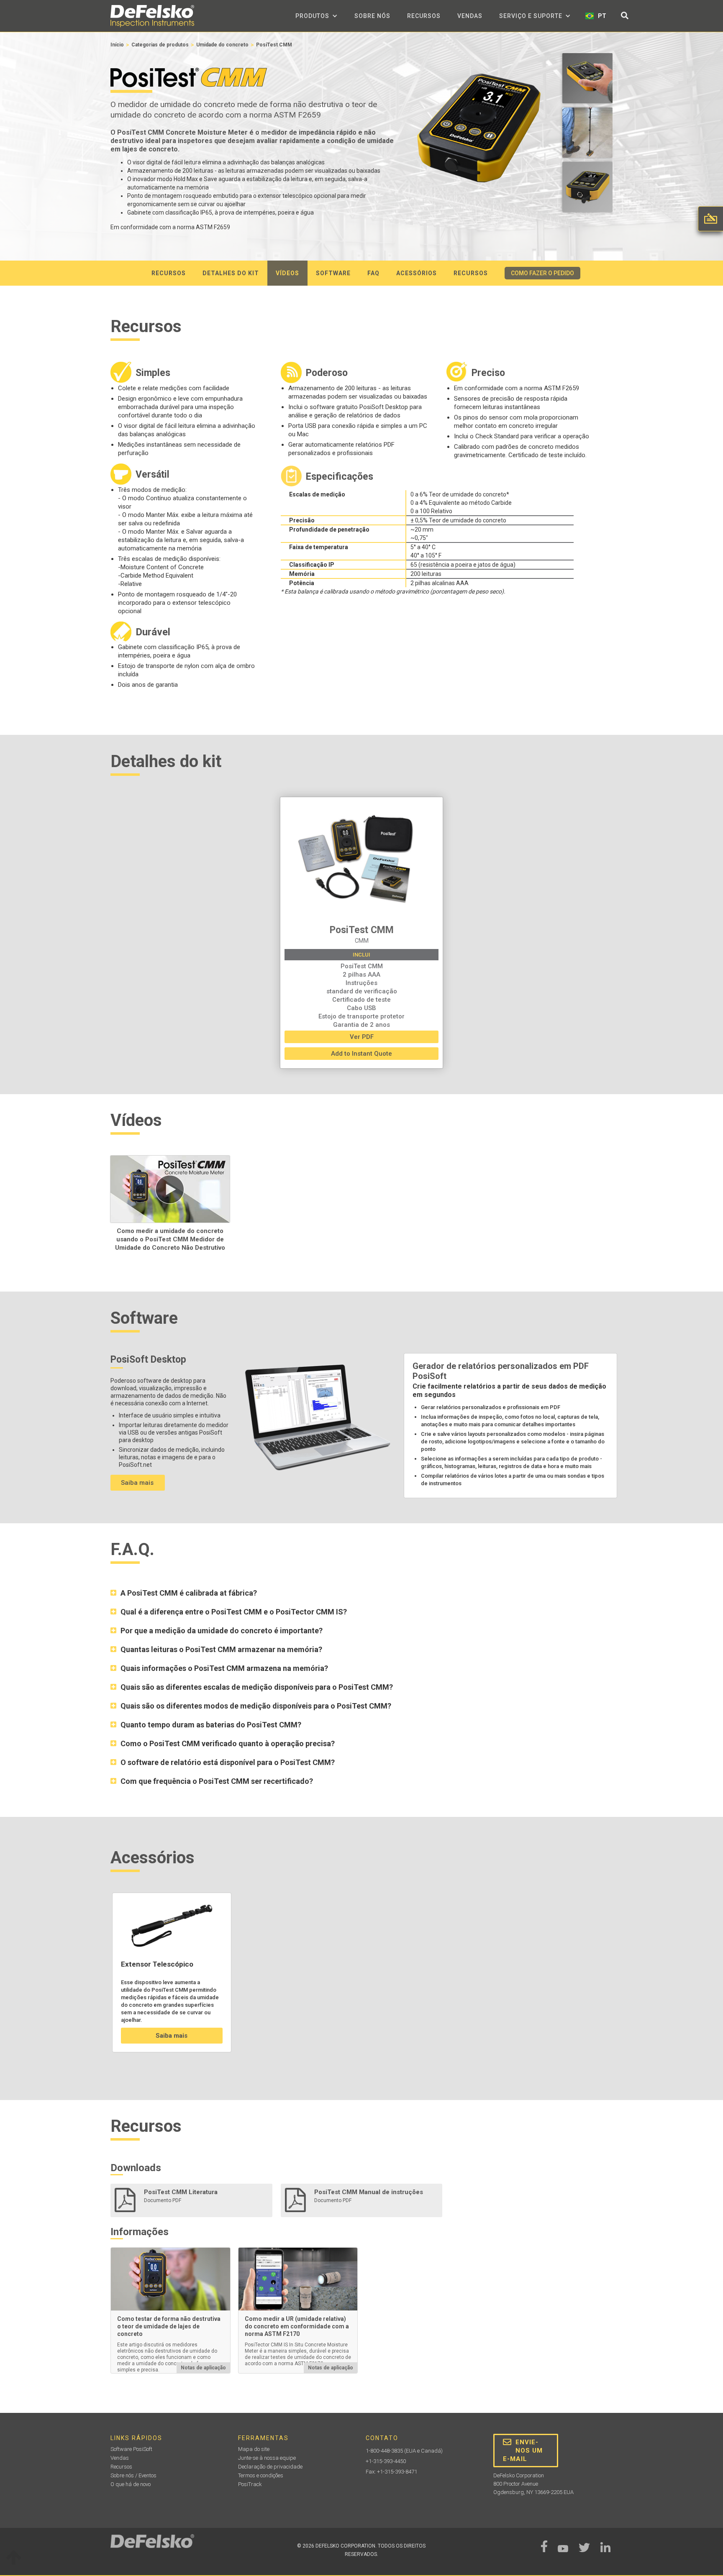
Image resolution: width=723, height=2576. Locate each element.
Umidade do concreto (222, 45)
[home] (152, 16)
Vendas (470, 16)
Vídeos (287, 273)
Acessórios (417, 273)
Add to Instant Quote (361, 1054)
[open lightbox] (587, 80)
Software (333, 273)
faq (373, 273)
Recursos (424, 16)
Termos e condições (261, 2475)
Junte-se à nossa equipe (267, 2458)
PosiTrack (250, 2484)
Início (117, 45)
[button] (317, 16)
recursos (169, 273)
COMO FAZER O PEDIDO (542, 273)
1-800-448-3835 (384, 2451)
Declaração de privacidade (270, 2467)
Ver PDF (362, 1037)
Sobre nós (372, 16)
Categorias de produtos (160, 45)
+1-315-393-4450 (386, 2461)
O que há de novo (131, 2484)
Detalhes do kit (231, 273)
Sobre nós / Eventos (133, 2475)
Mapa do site (254, 2449)
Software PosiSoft (131, 2449)
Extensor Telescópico (157, 1964)
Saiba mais (137, 1483)
